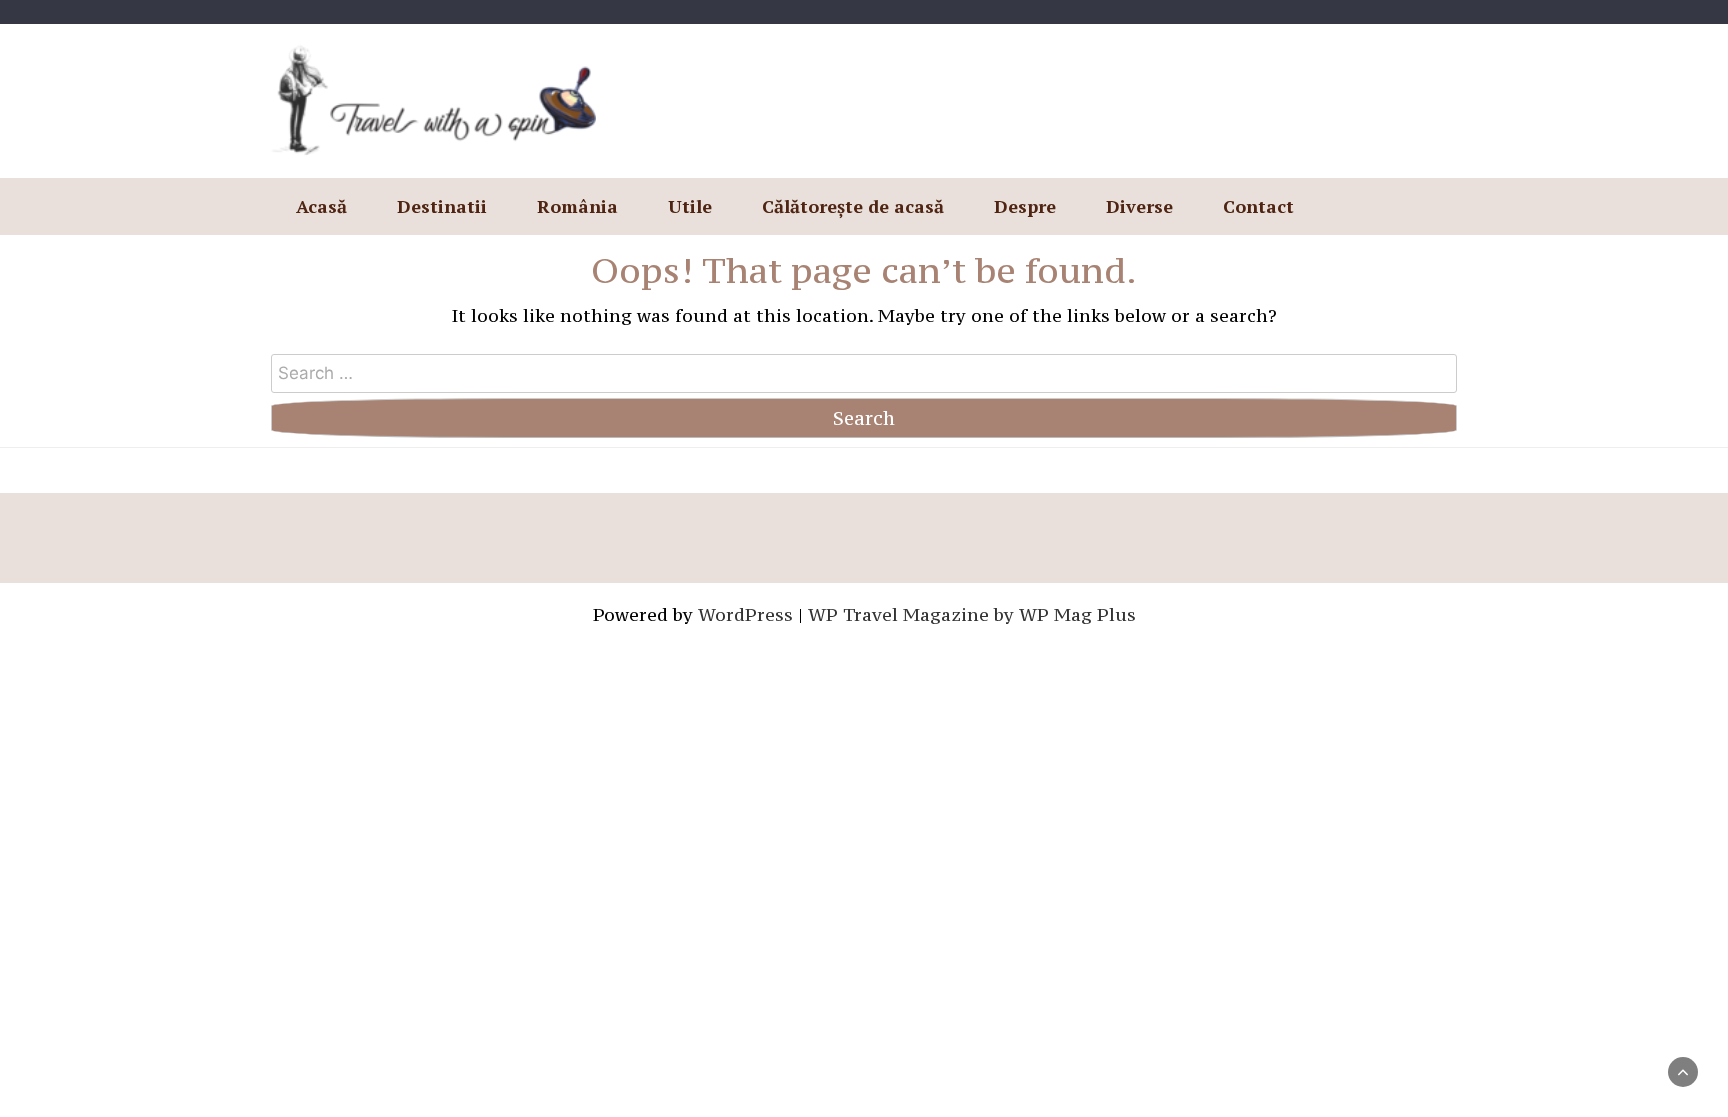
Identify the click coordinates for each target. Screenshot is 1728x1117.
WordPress (745, 614)
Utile (690, 206)
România (577, 206)
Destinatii (442, 206)
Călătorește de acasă (853, 206)
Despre (1025, 206)
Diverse (1139, 206)
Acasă (321, 206)
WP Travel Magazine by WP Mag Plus (972, 614)
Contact (1258, 206)
